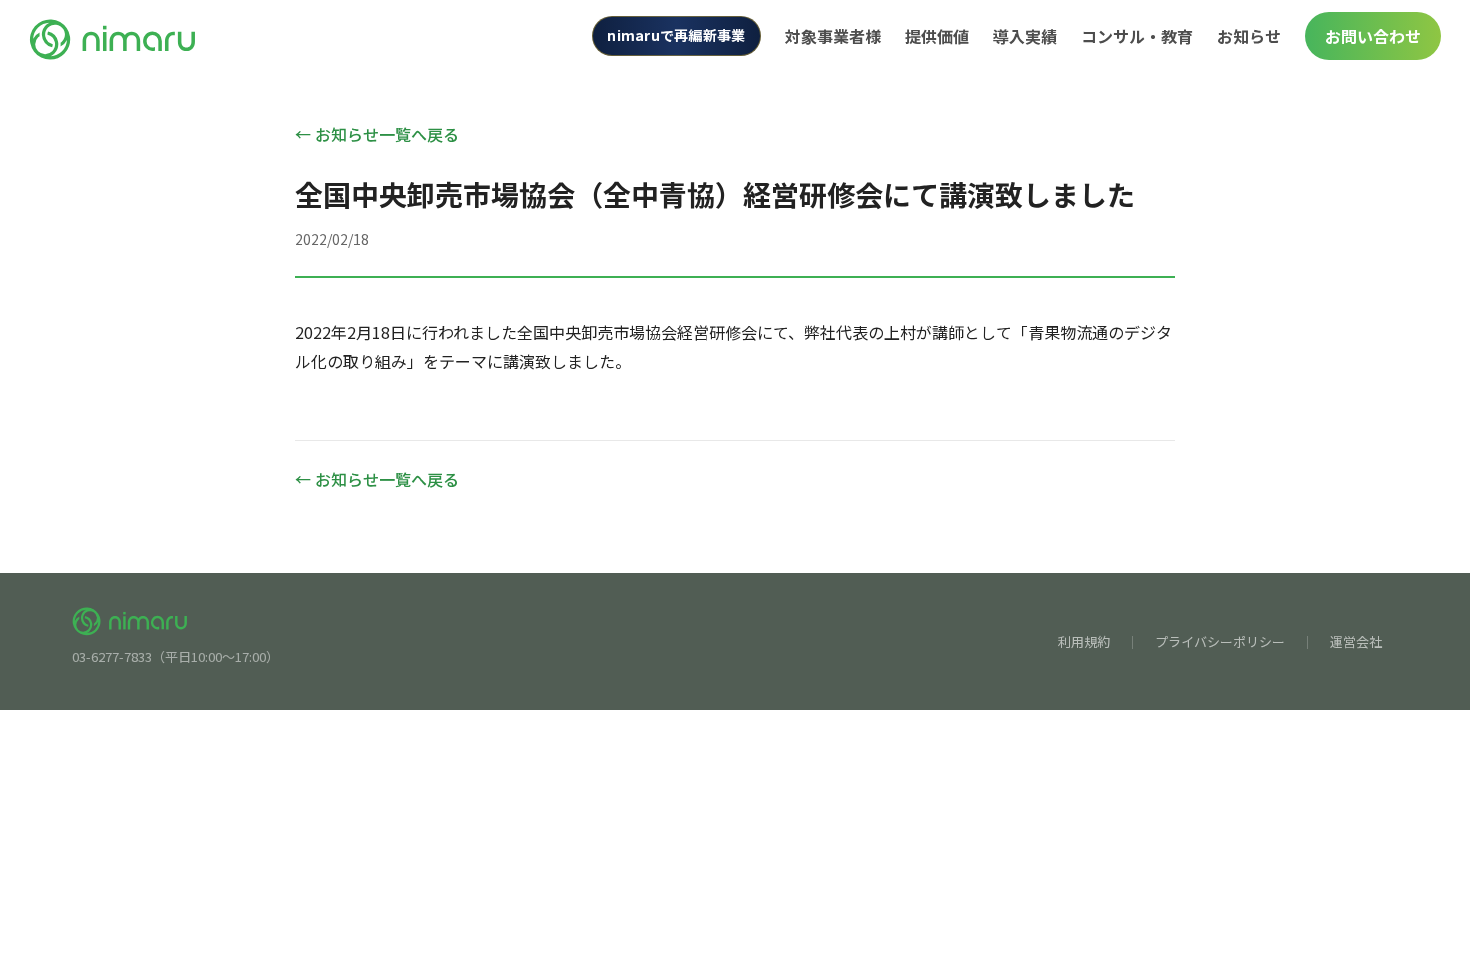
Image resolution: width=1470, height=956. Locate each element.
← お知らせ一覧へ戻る (377, 134)
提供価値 (937, 36)
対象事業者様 (833, 36)
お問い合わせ (1373, 36)
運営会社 (1356, 641)
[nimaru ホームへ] (113, 36)
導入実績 (1025, 36)
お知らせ (1249, 36)
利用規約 (1084, 641)
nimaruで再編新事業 (676, 35)
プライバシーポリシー (1220, 641)
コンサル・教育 (1137, 36)
